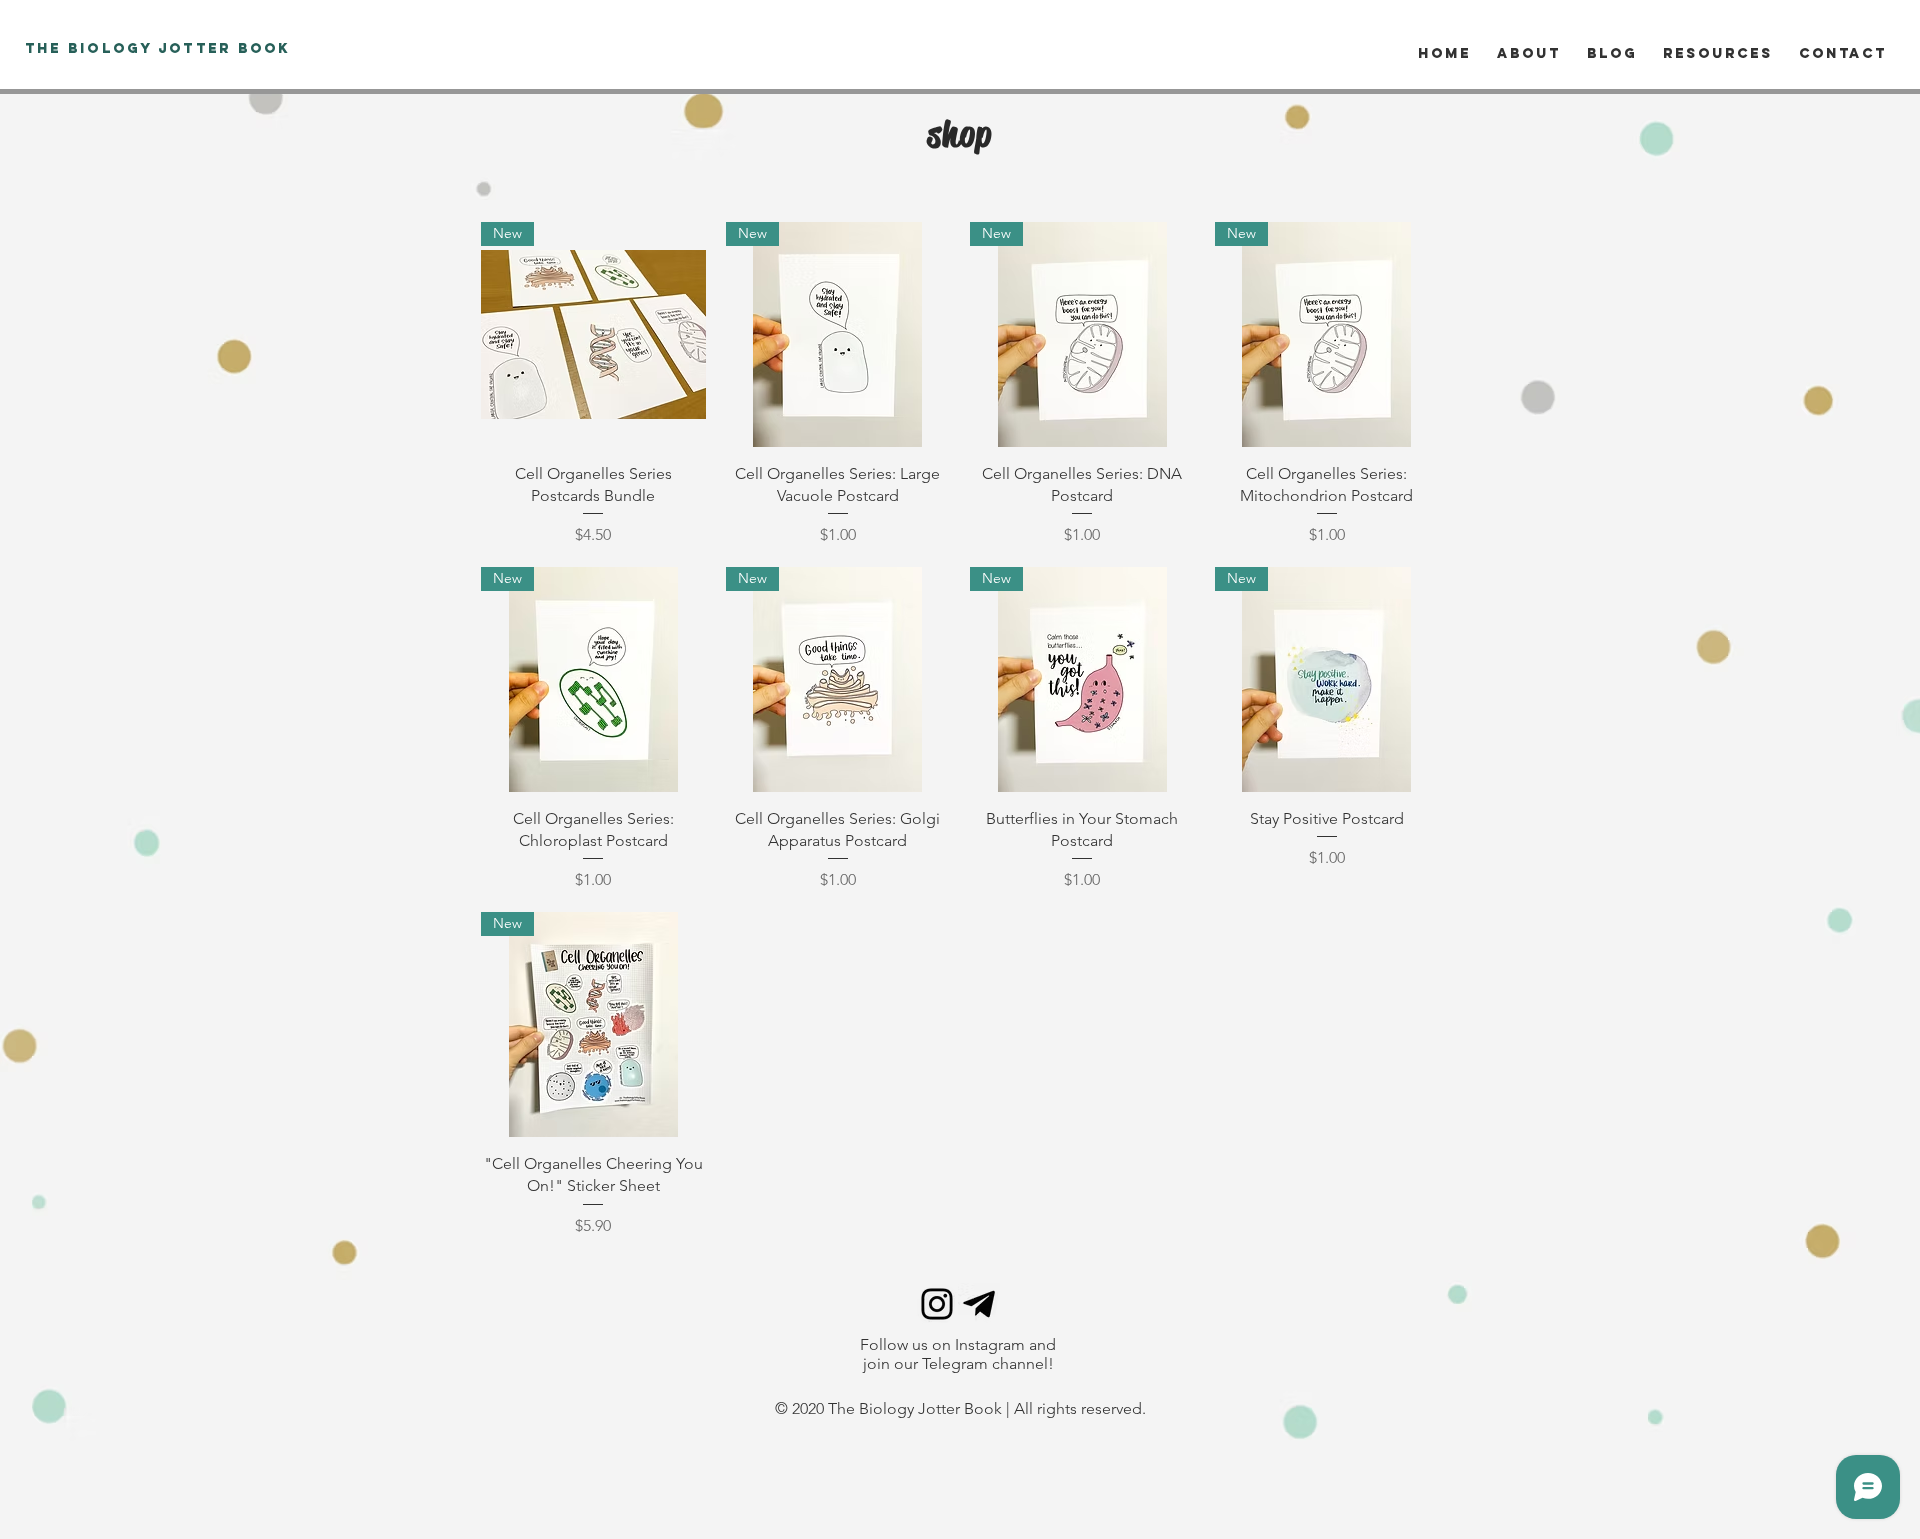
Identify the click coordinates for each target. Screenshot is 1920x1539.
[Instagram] (937, 1304)
